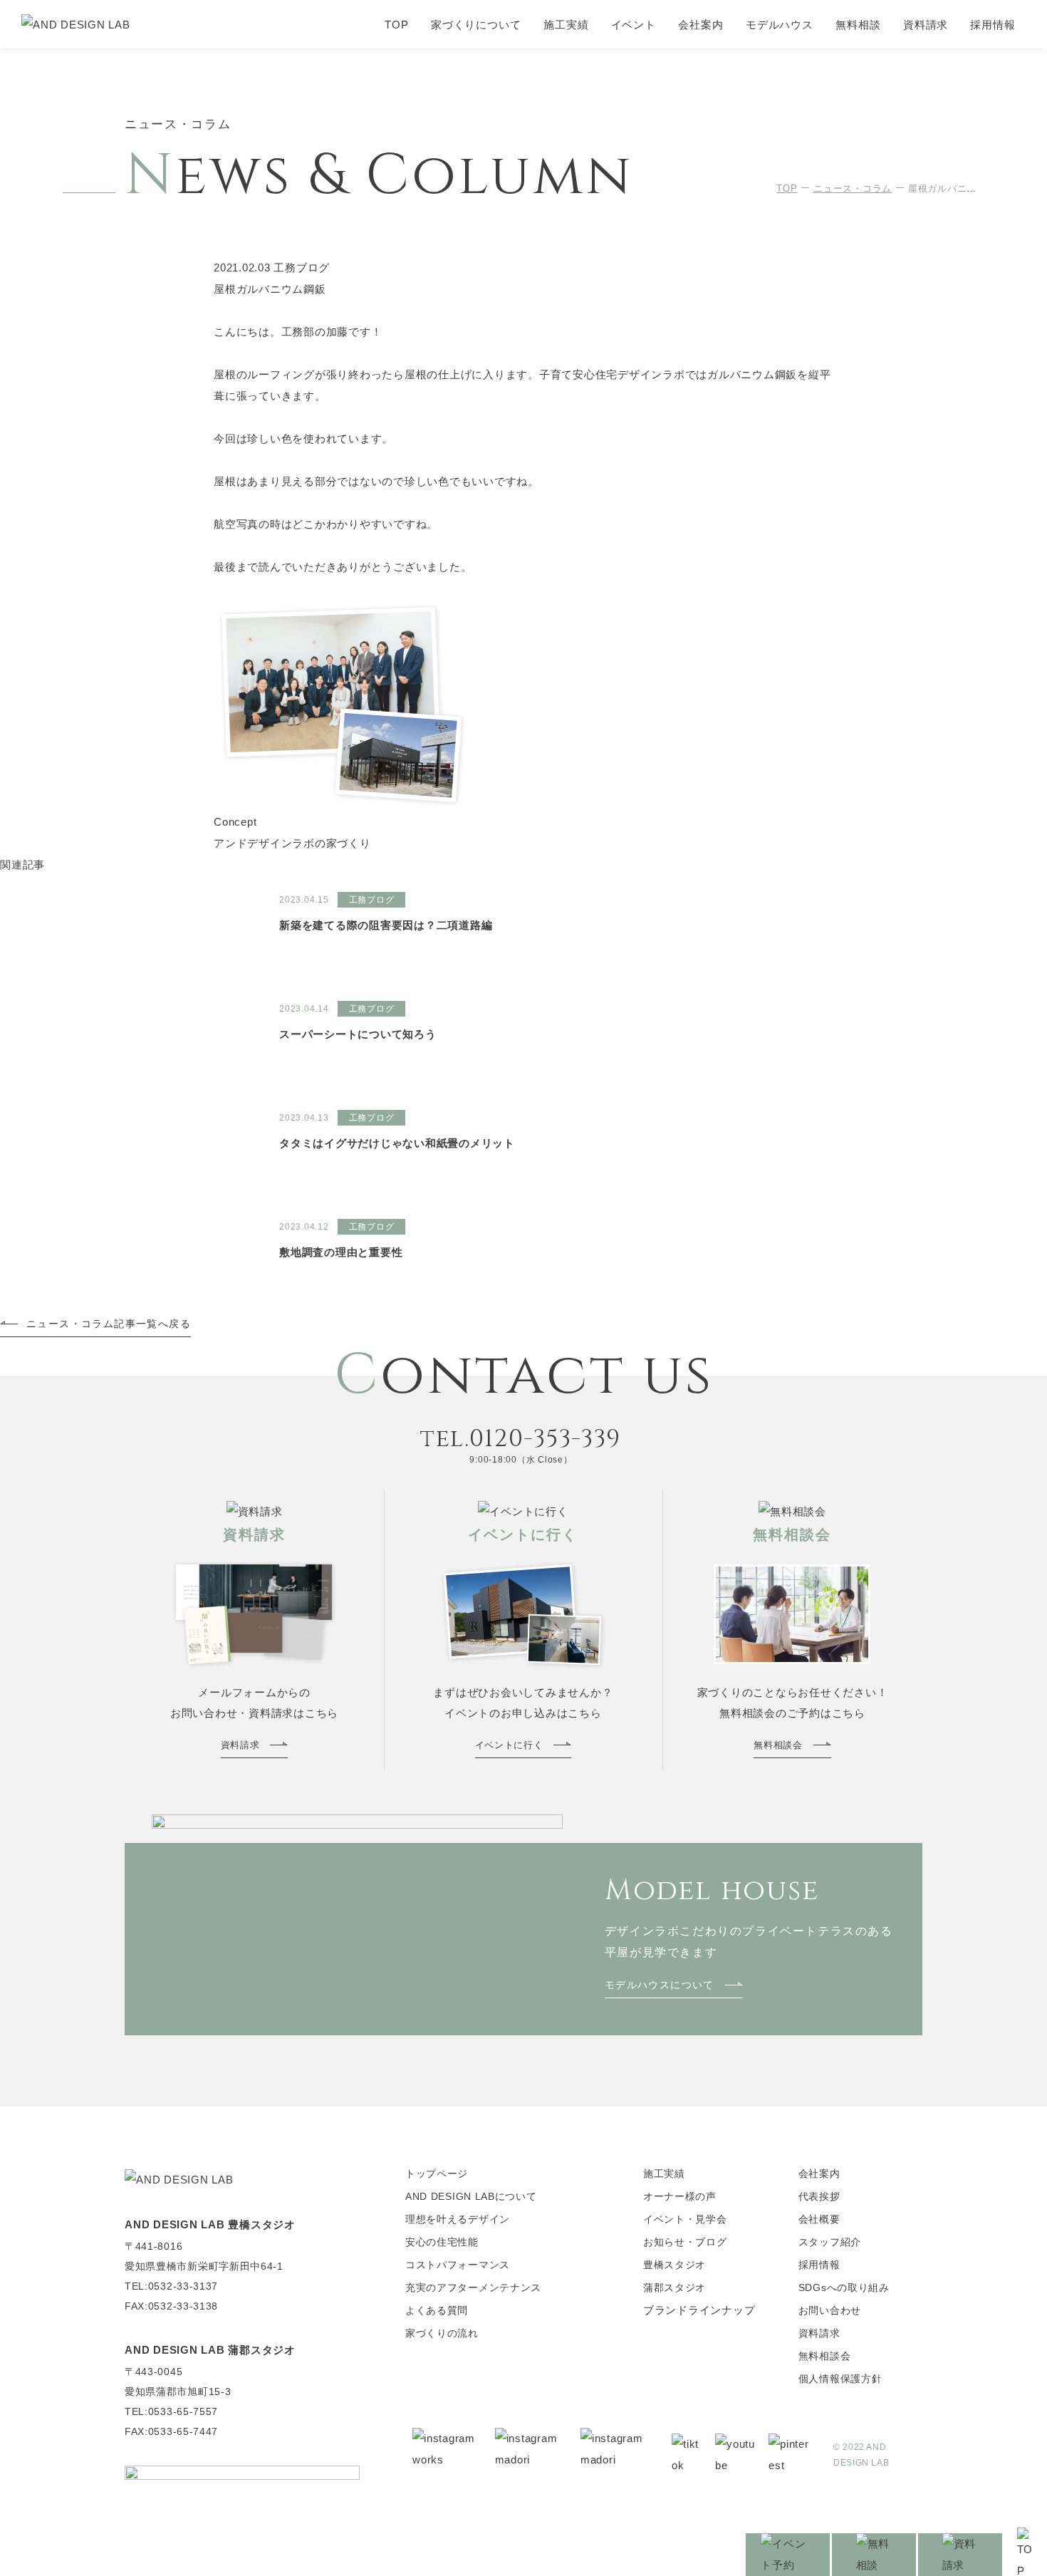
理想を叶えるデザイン (458, 2219)
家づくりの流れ (442, 2333)
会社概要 (819, 2219)
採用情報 (993, 25)
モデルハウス (780, 25)
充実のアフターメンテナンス (473, 2287)
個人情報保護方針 (840, 2379)
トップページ (437, 2173)
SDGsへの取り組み (844, 2287)
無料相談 (858, 25)
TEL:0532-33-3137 (171, 2286)
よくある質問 (437, 2310)
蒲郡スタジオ (674, 2287)
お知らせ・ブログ (685, 2242)
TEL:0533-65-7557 (171, 2411)
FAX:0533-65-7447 (171, 2431)
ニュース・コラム (853, 188)
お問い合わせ (830, 2310)
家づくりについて (476, 25)
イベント (634, 25)
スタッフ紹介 (830, 2242)
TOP (397, 25)
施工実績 (566, 25)
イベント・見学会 (685, 2219)
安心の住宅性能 (442, 2242)
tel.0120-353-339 (521, 1439)
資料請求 (926, 25)
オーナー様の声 (680, 2196)
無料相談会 (825, 2356)
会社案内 (701, 25)
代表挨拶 (819, 2196)
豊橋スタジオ (674, 2265)
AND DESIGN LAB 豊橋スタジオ (210, 2224)
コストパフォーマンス (458, 2265)
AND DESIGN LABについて (471, 2196)
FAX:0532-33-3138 (171, 2306)
